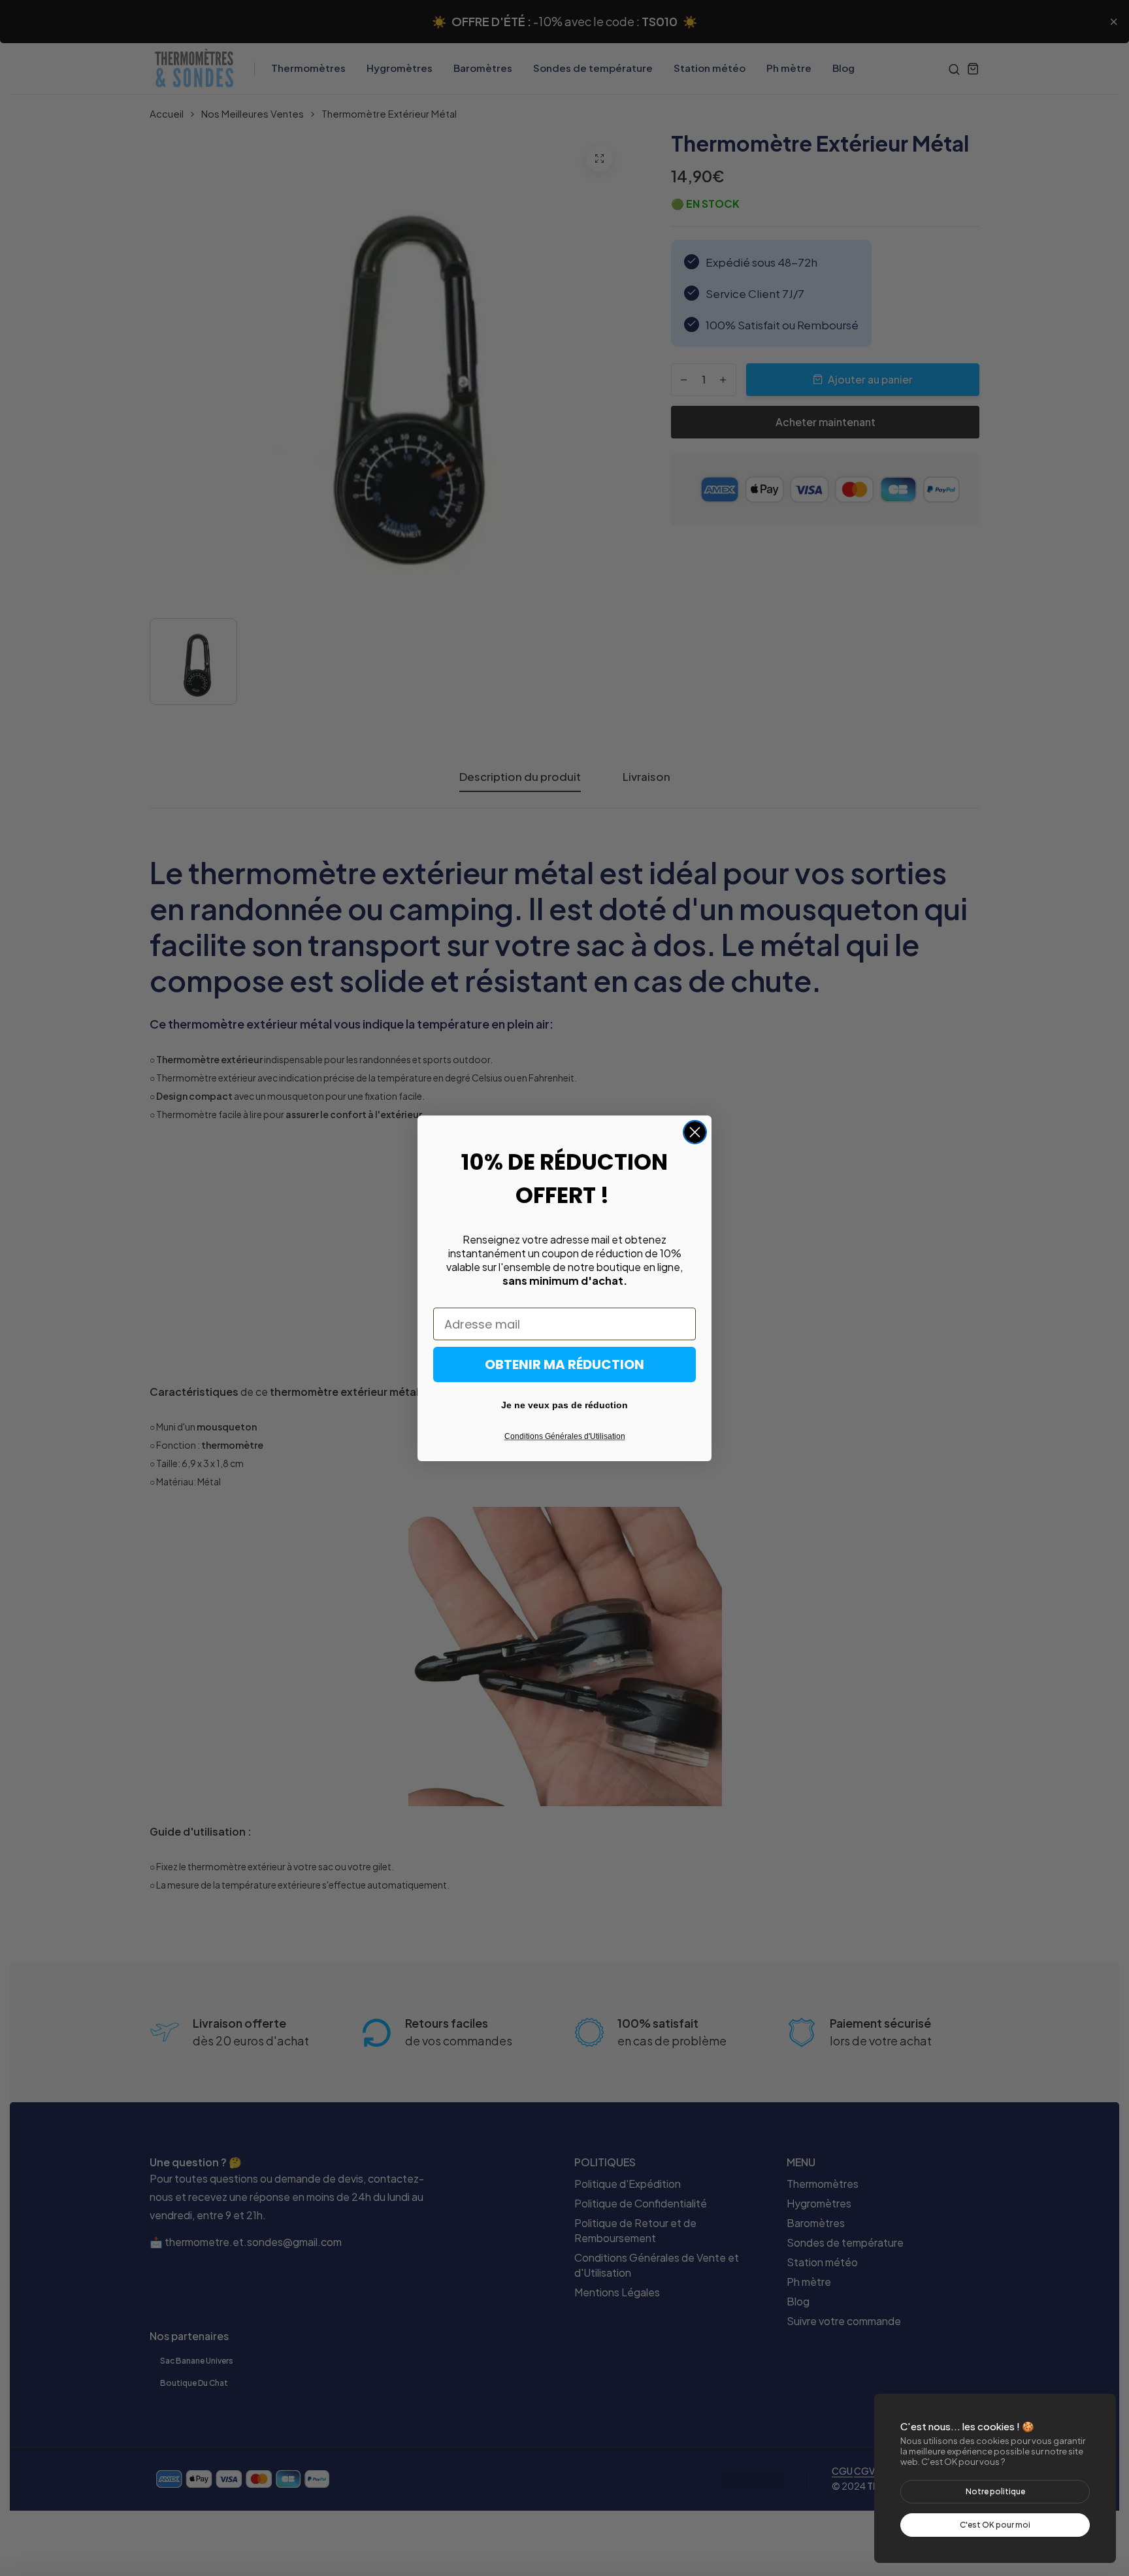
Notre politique (995, 2491)
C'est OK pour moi (995, 2525)
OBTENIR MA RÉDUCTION (564, 1364)
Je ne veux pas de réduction (564, 1405)
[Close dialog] (695, 1132)
